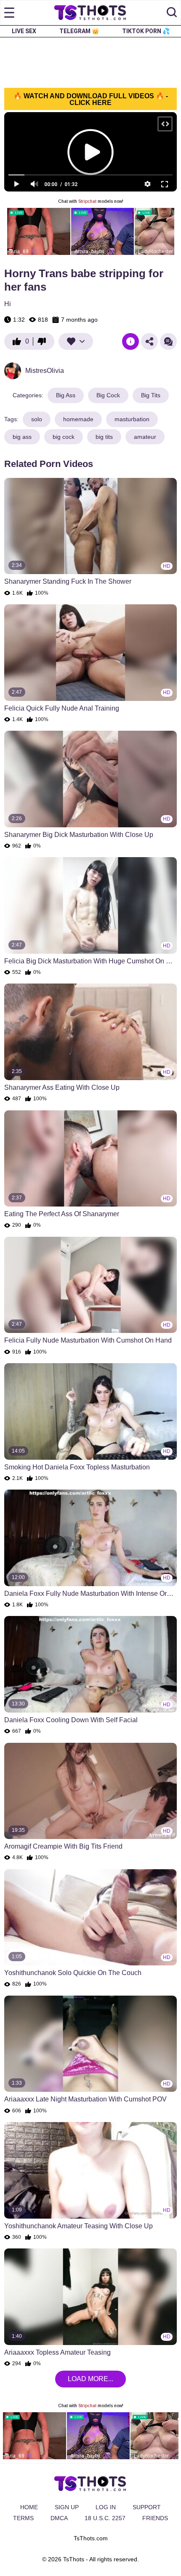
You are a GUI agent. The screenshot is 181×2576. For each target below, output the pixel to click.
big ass (22, 437)
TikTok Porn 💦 (146, 31)
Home (29, 2507)
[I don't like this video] (44, 341)
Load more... (90, 2379)
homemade (78, 419)
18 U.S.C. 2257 (105, 2518)
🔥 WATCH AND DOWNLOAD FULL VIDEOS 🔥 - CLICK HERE (91, 99)
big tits (104, 437)
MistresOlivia (45, 371)
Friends (155, 2518)
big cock (64, 437)
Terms (23, 2518)
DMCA (59, 2518)
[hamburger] (9, 13)
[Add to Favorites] (76, 341)
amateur (145, 437)
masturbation (132, 419)
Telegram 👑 (79, 31)
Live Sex (24, 31)
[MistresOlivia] (13, 371)
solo (37, 419)
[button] (172, 13)
